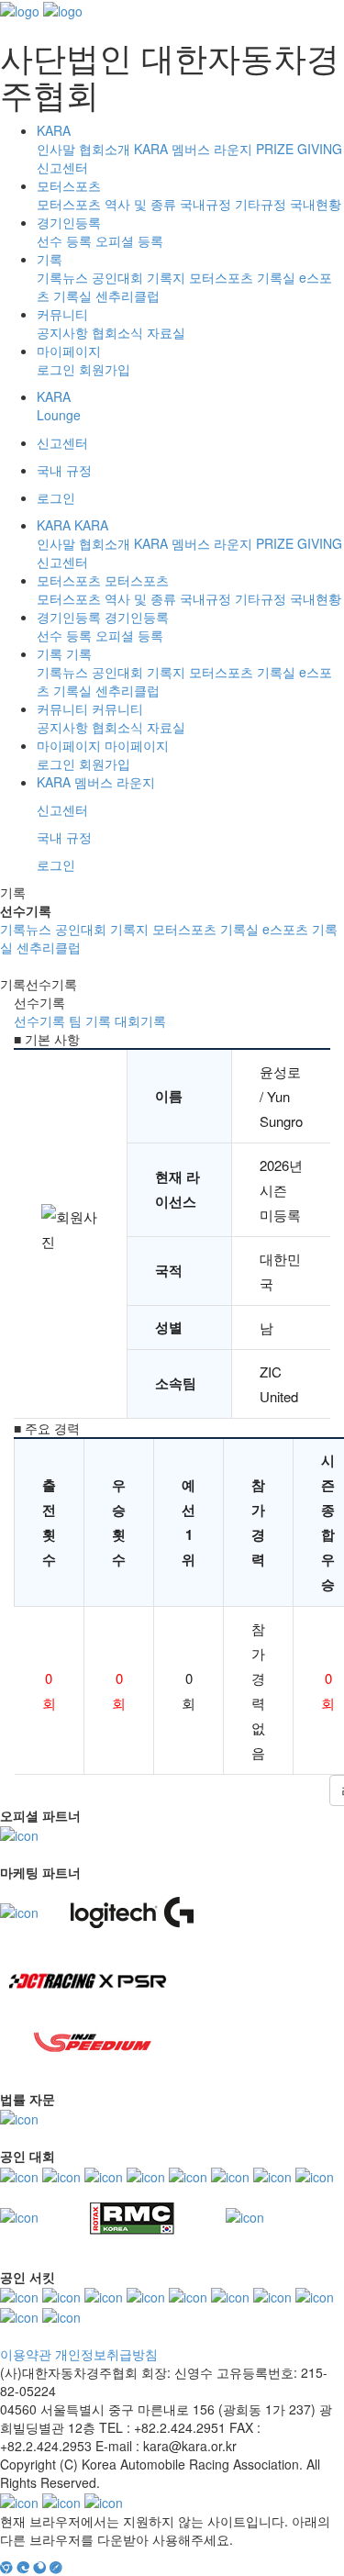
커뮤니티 (62, 314)
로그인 (56, 369)
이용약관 (26, 2354)
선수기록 (39, 1020)
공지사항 (62, 332)
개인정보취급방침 (106, 2354)
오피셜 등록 (129, 240)
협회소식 (117, 332)
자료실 (166, 332)
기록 (50, 259)
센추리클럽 (128, 296)
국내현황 (316, 204)
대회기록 (140, 1020)
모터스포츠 (69, 185)
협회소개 (105, 149)
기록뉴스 (62, 277)
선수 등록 (64, 240)
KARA (54, 130)
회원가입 (105, 369)
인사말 (56, 149)
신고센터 (62, 167)
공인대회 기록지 (139, 277)
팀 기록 (90, 1020)
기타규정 (261, 204)
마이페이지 (69, 351)
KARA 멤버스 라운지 (193, 149)
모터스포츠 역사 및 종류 (106, 204)
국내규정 (205, 204)
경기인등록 (69, 222)
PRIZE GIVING (299, 149)
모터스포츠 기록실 (242, 277)
